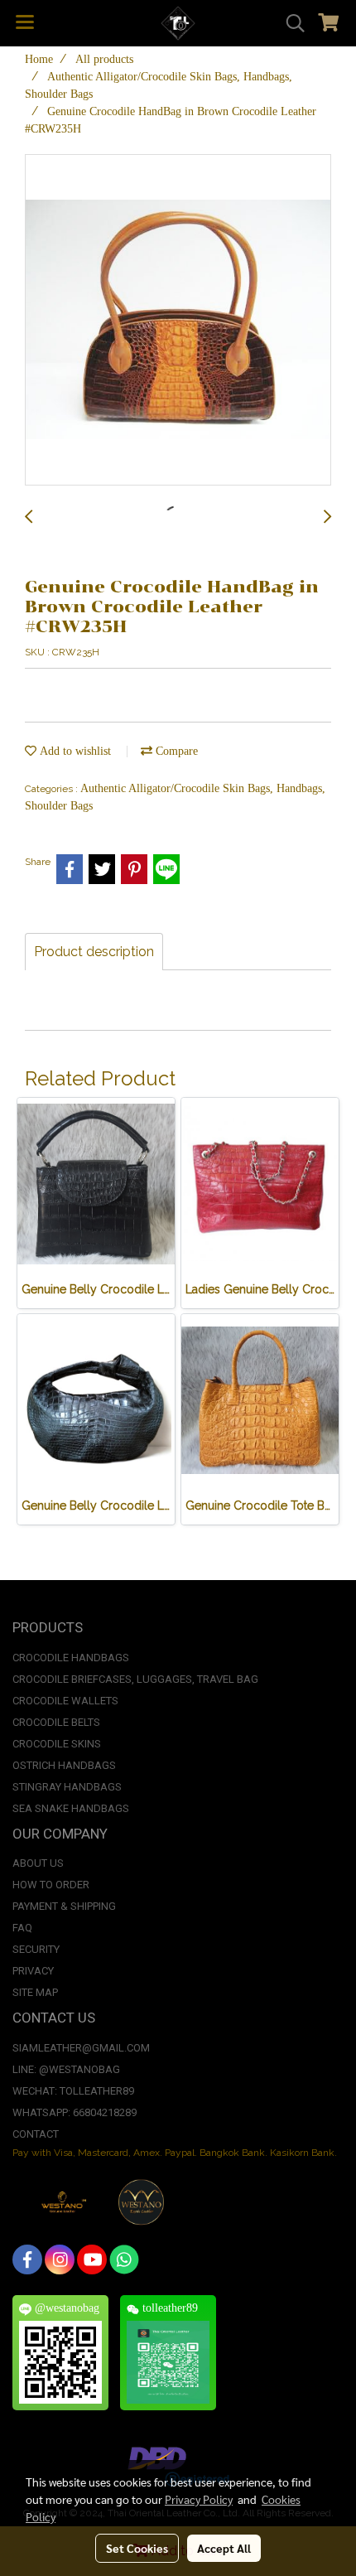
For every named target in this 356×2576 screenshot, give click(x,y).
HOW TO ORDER (51, 1885)
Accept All (224, 2548)
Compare (175, 751)
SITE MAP (35, 1992)
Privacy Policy (199, 2499)
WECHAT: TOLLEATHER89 (73, 2091)
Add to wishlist (74, 751)
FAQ (22, 1928)
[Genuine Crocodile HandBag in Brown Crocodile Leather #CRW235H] (178, 321)
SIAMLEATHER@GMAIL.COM (81, 2048)
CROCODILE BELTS (56, 1722)
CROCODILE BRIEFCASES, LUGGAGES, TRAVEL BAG (135, 1679)
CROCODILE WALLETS (65, 1701)
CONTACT (36, 2134)
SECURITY (36, 1949)
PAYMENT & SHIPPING (64, 1906)
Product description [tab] (94, 952)
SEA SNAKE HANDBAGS (71, 1808)
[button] (290, 23)
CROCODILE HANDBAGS (71, 1658)
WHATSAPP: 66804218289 (75, 2112)
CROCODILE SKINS (57, 1744)
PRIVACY (33, 1971)
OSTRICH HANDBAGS (64, 1765)
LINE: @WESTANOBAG (66, 2069)
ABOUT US (38, 1863)
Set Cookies (137, 2548)
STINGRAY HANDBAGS (67, 1787)
